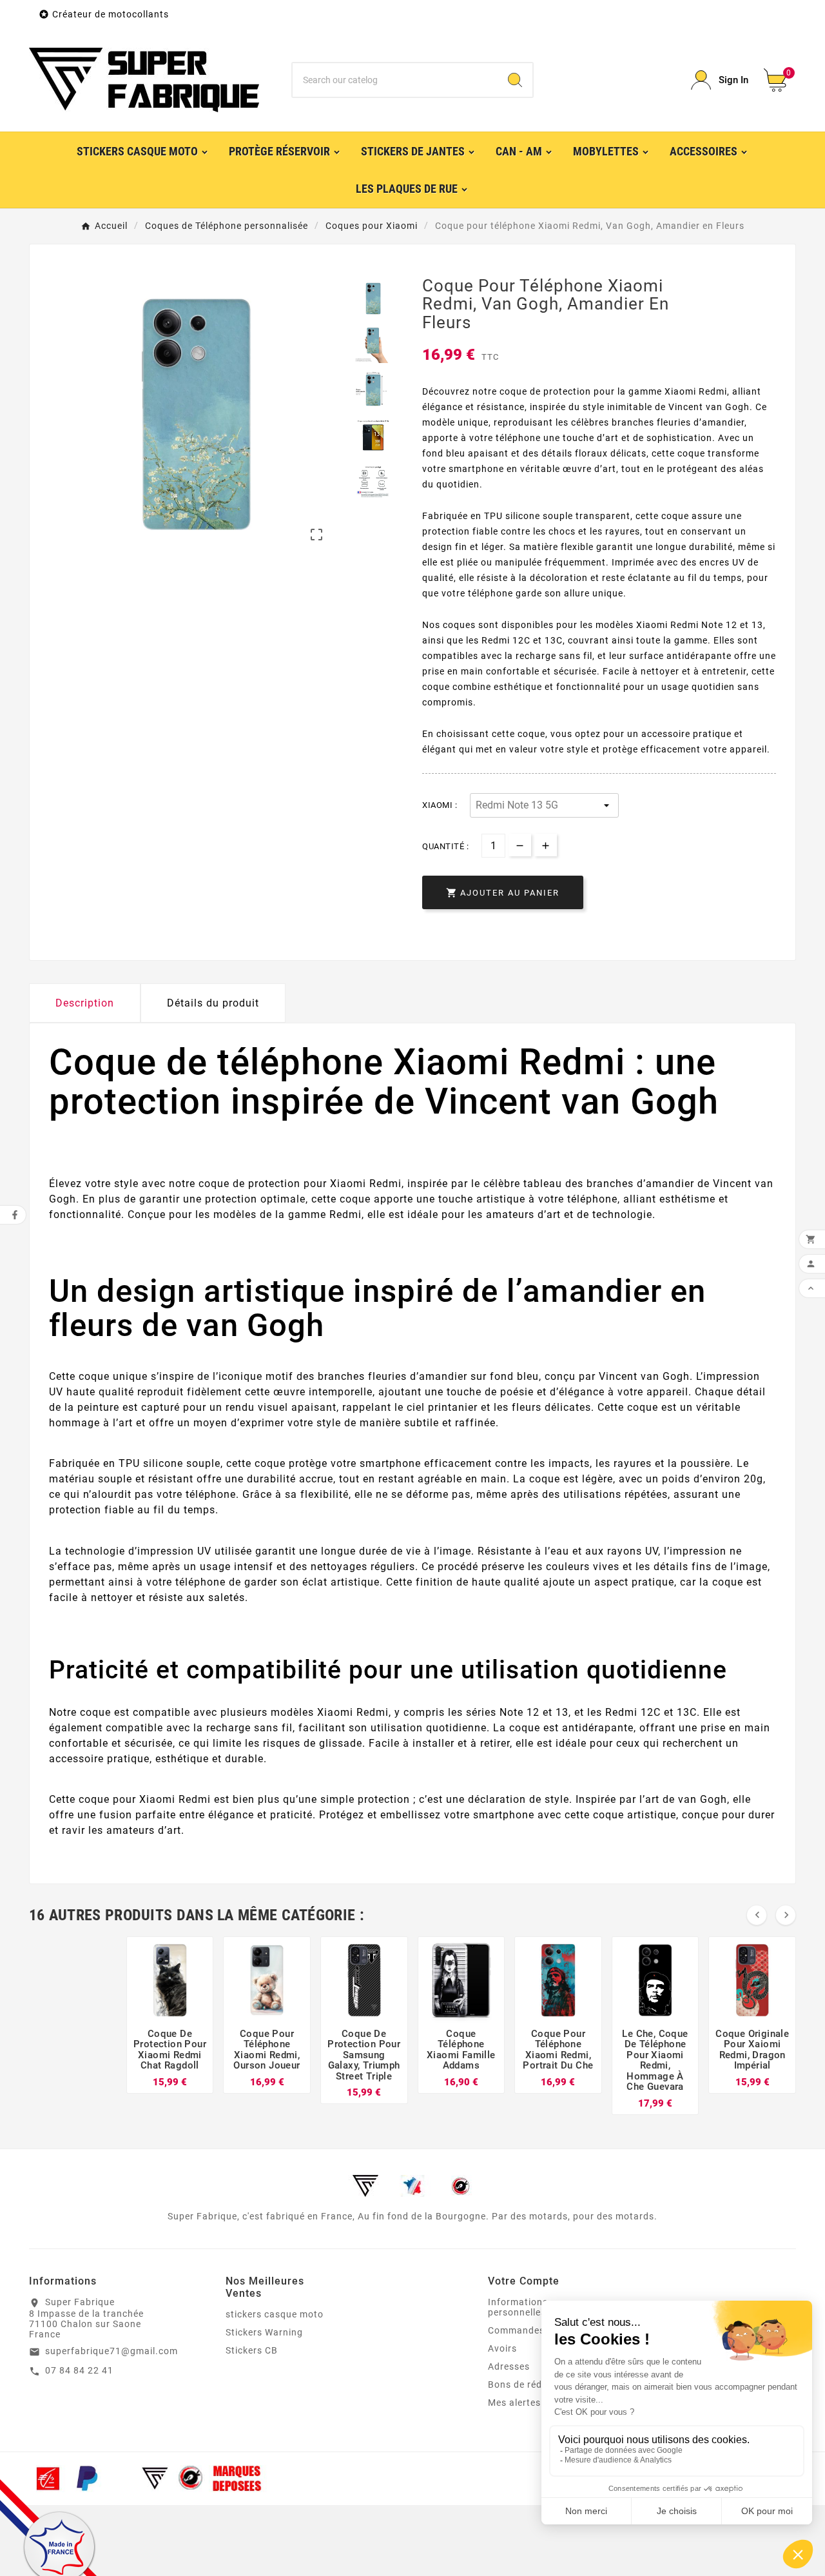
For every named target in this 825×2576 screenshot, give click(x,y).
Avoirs (502, 2348)
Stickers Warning (264, 2332)
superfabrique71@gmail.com (112, 2351)
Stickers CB (252, 2350)
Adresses (509, 2366)
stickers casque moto (275, 2314)
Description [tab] (85, 1003)
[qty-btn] (546, 845)
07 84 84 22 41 (79, 2370)
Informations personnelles (518, 2307)
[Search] (515, 80)
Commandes (516, 2330)
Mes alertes (514, 2403)
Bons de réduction (529, 2384)
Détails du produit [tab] (213, 1003)
